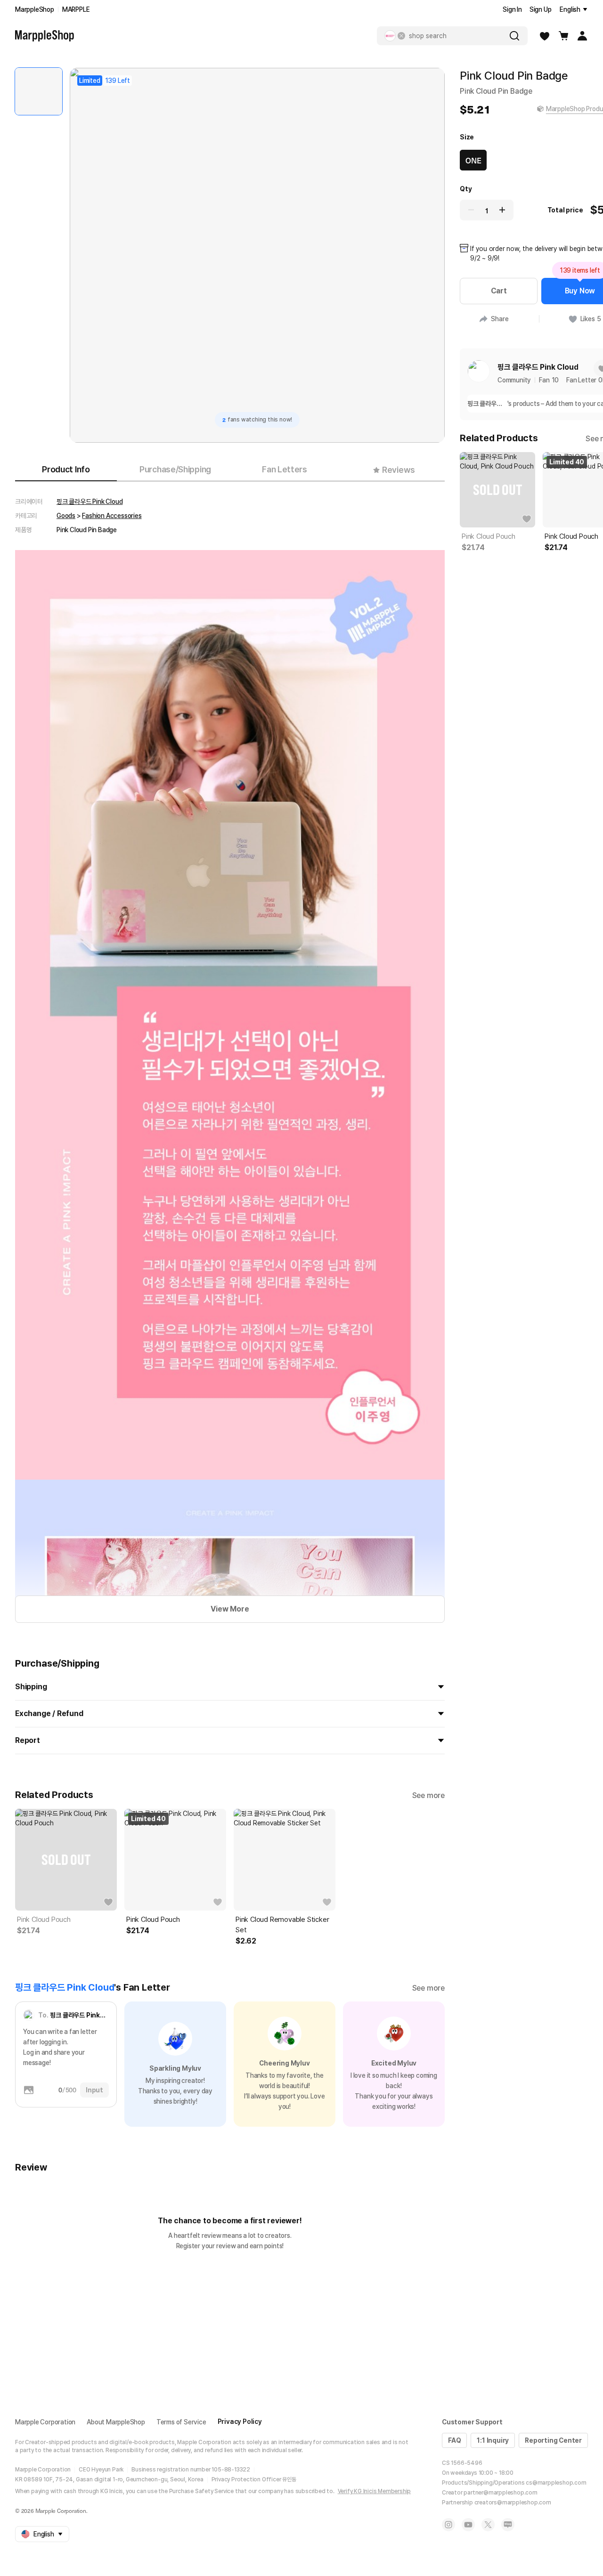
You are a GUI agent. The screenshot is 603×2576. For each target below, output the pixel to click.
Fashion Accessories (112, 516)
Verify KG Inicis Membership (375, 2491)
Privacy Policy (240, 2422)
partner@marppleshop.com (500, 2493)
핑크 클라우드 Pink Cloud (90, 502)
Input (94, 2090)
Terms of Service (181, 2422)
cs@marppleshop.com (556, 2483)
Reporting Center (553, 2440)
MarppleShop (35, 9)
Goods (66, 516)
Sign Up (541, 9)
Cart (499, 291)
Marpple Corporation (45, 2422)
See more (428, 1795)
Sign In (512, 9)
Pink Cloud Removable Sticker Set (282, 1925)
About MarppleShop (116, 2422)
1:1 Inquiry (493, 2440)
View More (230, 1609)
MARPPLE (76, 9)
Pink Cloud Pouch (44, 1920)
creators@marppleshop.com (513, 2503)
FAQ (454, 2440)
